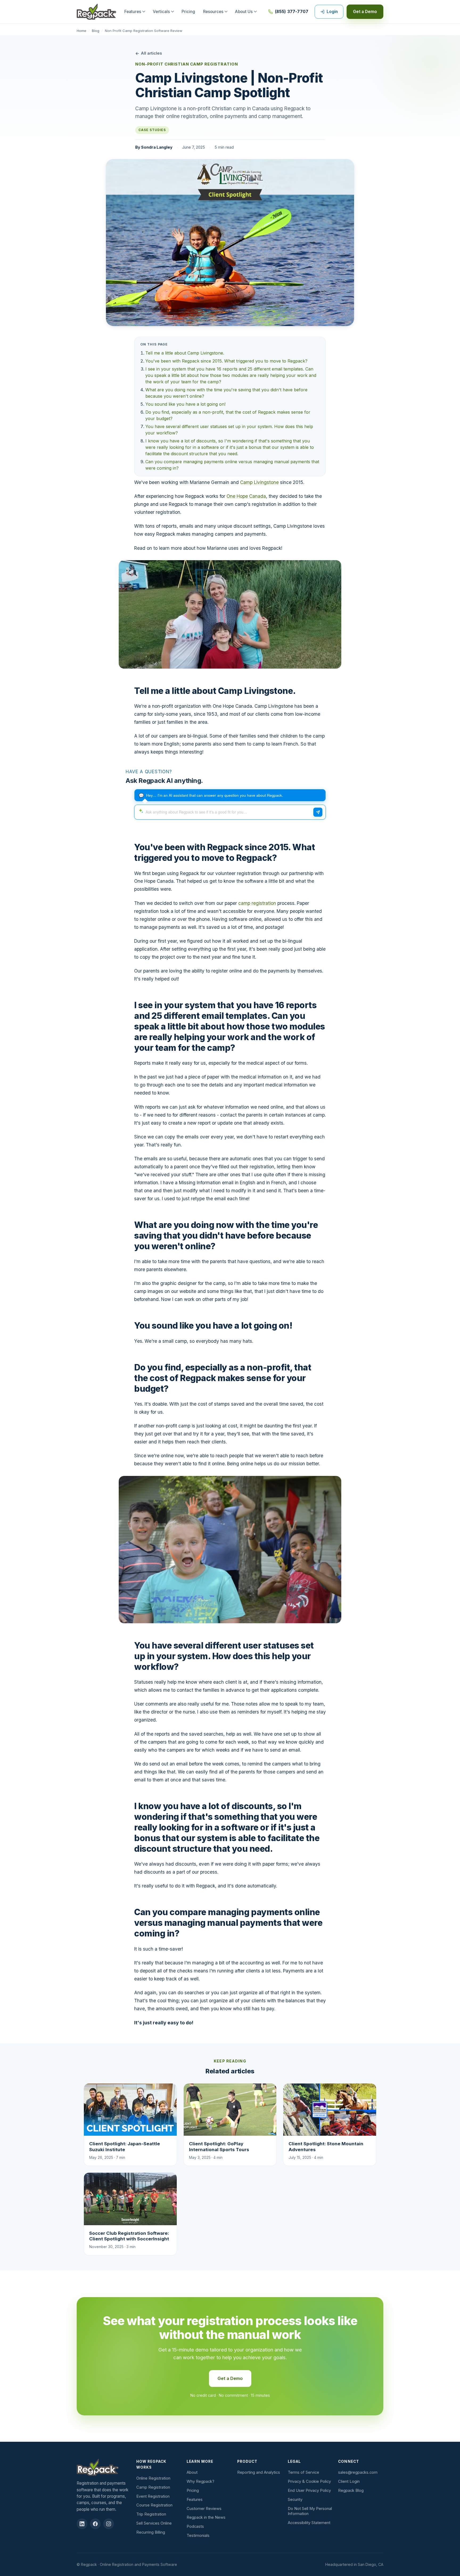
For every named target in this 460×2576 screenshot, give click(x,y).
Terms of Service (303, 2472)
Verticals (161, 12)
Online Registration (153, 2478)
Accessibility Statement (309, 2523)
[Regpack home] (96, 12)
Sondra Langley (157, 147)
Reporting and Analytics (259, 2472)
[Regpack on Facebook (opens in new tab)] (95, 2524)
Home (81, 31)
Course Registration (154, 2505)
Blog (96, 31)
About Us (244, 12)
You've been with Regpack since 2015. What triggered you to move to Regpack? (226, 361)
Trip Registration (151, 2514)
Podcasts (195, 2526)
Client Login (349, 2481)
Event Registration (153, 2496)
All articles (151, 53)
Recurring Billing (151, 2532)
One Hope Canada (246, 496)
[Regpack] (104, 2467)
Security (295, 2500)
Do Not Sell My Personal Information (310, 2511)
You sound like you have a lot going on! (185, 404)
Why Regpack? (200, 2481)
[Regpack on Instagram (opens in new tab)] (109, 2524)
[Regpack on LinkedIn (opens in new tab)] (82, 2524)
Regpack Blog (351, 2490)
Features (133, 12)
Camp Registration (153, 2487)
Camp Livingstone (259, 482)
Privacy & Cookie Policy (309, 2481)
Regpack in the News (206, 2517)
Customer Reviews (204, 2509)
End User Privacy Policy (309, 2490)
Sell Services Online (154, 2523)
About (192, 2472)
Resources (213, 12)
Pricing (188, 12)
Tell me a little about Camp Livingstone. (185, 353)
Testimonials (198, 2536)
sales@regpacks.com (358, 2472)
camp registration (257, 903)
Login (332, 12)
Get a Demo (365, 12)
